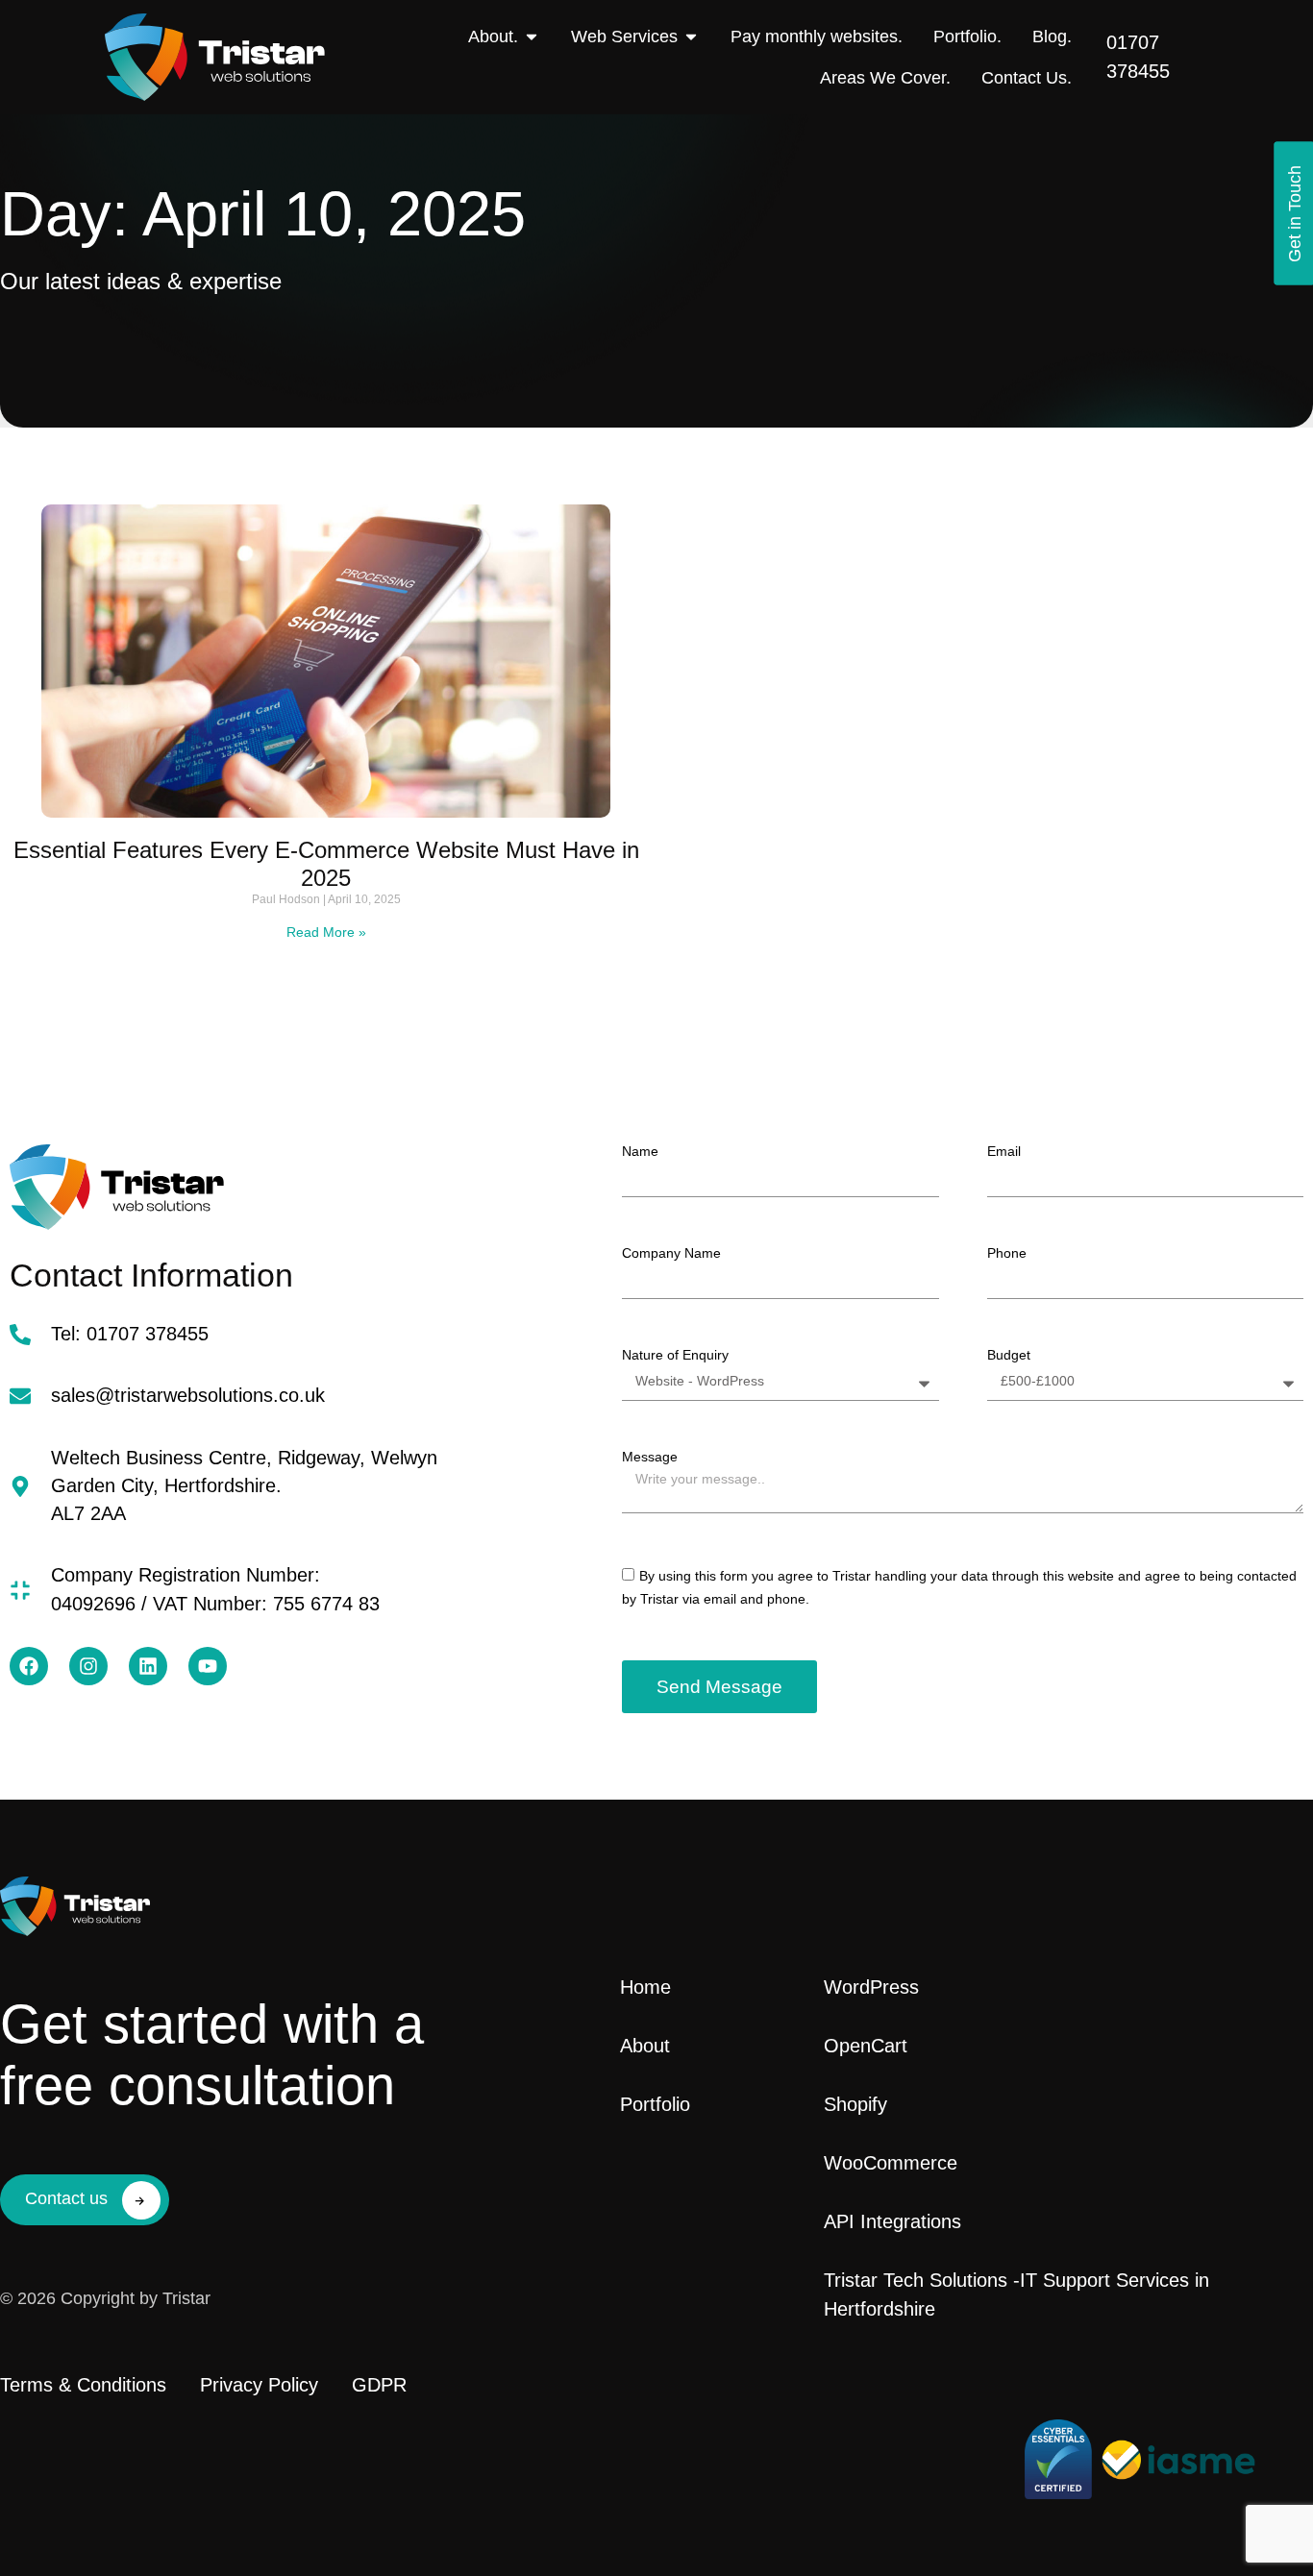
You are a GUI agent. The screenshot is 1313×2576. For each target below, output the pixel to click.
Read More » (326, 932)
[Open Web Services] (691, 37)
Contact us (66, 2198)
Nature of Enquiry (675, 1355)
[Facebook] (29, 1666)
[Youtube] (208, 1666)
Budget (1009, 1355)
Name (640, 1151)
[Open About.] (532, 37)
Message (650, 1457)
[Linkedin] (148, 1666)
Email (1004, 1151)
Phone (1007, 1253)
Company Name (671, 1253)
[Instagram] (88, 1666)
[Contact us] (141, 2200)
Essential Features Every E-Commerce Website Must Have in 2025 (326, 864)
